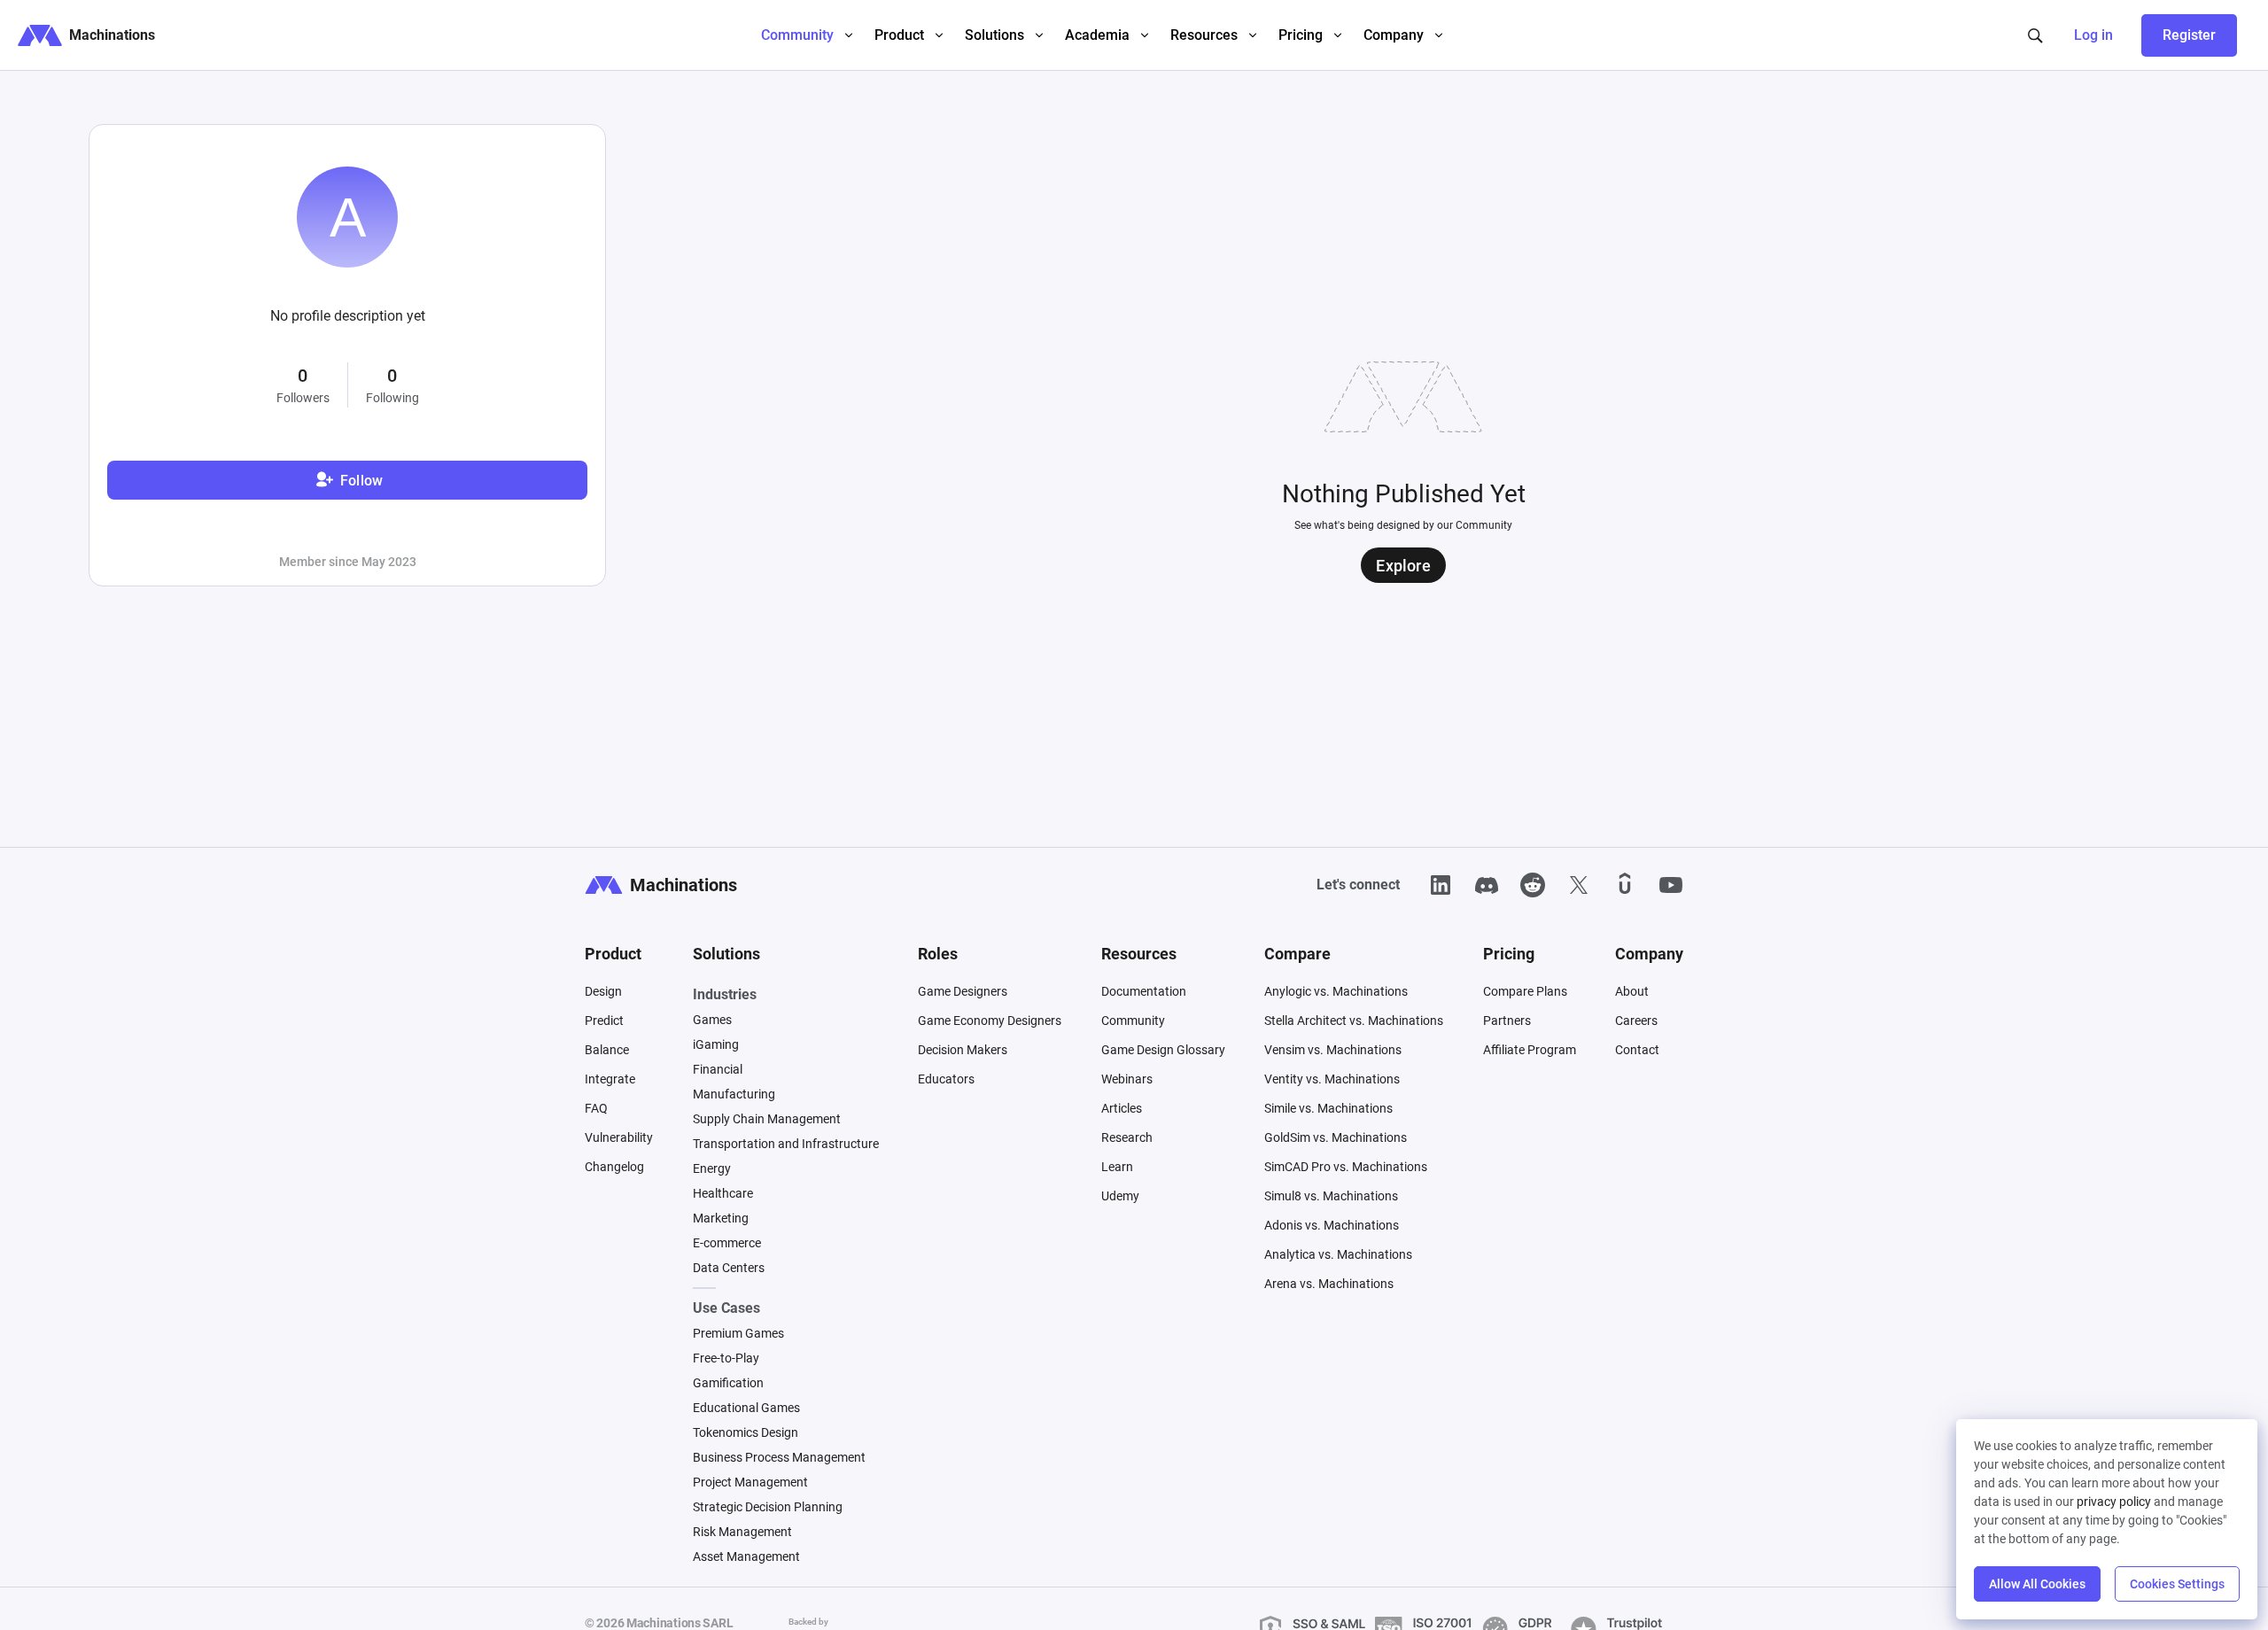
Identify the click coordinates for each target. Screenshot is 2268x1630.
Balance (607, 1050)
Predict (604, 1021)
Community (1133, 1021)
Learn (1117, 1167)
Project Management (750, 1482)
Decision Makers (963, 1050)
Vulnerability (619, 1137)
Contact (1637, 1050)
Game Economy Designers (990, 1021)
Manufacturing (734, 1094)
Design (603, 991)
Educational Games (746, 1408)
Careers (1636, 1021)
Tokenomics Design (746, 1432)
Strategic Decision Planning (768, 1507)
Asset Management (746, 1556)
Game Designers (963, 991)
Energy (712, 1168)
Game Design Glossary (1163, 1050)
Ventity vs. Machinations (1332, 1079)
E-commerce (727, 1243)
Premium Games (738, 1333)
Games (712, 1020)
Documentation (1144, 991)
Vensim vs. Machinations (1333, 1050)
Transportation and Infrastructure (786, 1144)
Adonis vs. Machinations (1332, 1225)
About (1632, 991)
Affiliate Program (1530, 1050)
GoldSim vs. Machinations (1336, 1137)
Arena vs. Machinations (1329, 1284)
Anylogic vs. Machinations (1336, 991)
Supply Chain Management (767, 1119)
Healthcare (723, 1193)
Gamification (728, 1383)
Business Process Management (779, 1457)
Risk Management (742, 1532)
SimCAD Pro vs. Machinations (1346, 1167)
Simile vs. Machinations (1328, 1108)
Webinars (1127, 1079)
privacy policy (2114, 1502)
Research (1127, 1137)
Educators (946, 1079)
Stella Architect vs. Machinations (1354, 1021)
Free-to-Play (726, 1358)
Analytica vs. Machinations (1338, 1254)
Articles (1122, 1108)
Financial (718, 1069)
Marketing (721, 1218)
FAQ (596, 1108)
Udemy (1120, 1196)
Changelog (614, 1167)
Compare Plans (1525, 991)
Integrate (610, 1079)
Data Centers (729, 1268)
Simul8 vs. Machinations (1331, 1196)
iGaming (716, 1044)
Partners (1507, 1021)
